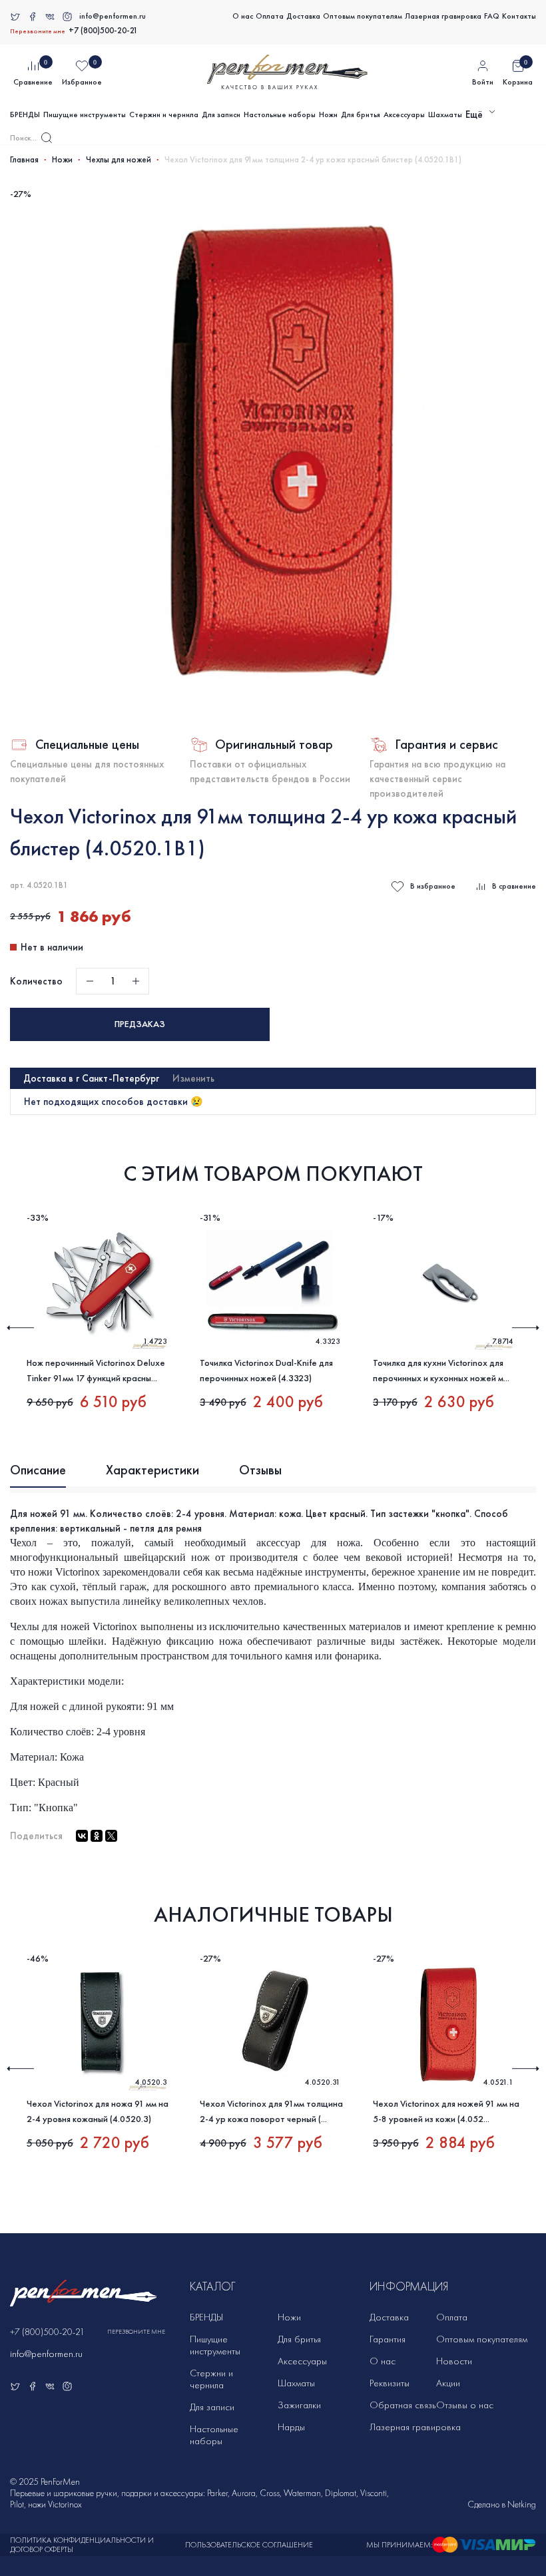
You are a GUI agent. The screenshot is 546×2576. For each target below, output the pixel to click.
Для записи (221, 114)
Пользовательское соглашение (249, 2545)
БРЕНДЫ (25, 114)
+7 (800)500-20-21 (103, 31)
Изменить (193, 1078)
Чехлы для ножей (119, 160)
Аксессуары (404, 114)
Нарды (291, 2427)
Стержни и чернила (164, 114)
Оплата (270, 16)
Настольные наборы (280, 114)
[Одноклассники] (97, 1836)
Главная (24, 160)
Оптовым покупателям (363, 16)
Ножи (328, 114)
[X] (111, 1836)
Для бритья (361, 114)
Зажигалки (299, 2405)
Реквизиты (390, 2383)
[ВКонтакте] (82, 1836)
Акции (448, 2383)
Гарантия (388, 2339)
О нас (243, 16)
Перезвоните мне (38, 31)
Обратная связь (403, 2405)
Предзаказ (140, 1024)
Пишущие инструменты (85, 114)
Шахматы (445, 114)
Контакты (519, 16)
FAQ (492, 16)
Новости (454, 2361)
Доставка (303, 16)
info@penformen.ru (113, 16)
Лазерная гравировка (443, 16)
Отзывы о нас (465, 2405)
